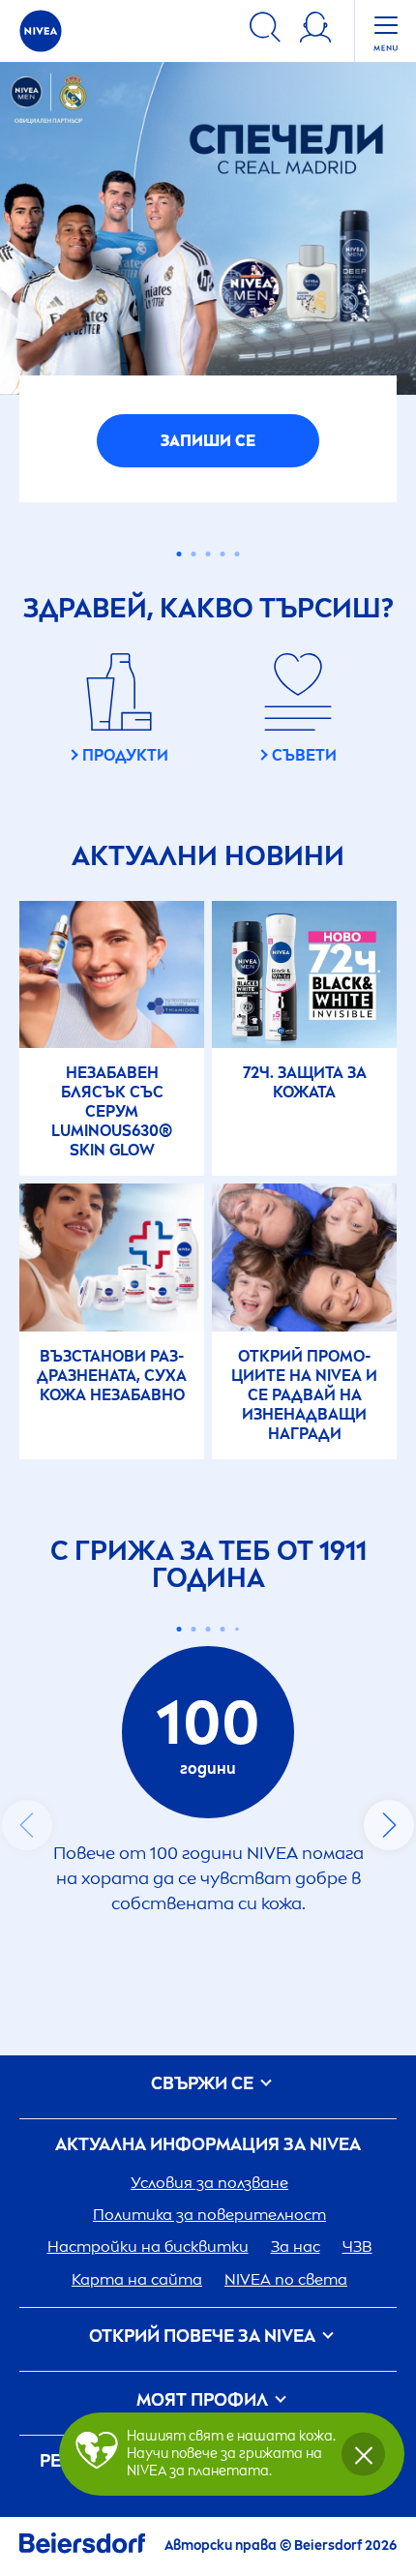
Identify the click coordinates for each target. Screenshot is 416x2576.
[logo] (41, 31)
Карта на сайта (137, 2525)
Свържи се (204, 2331)
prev (27, 2072)
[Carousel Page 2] (194, 1875)
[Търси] (265, 30)
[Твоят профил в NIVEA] (315, 30)
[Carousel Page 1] (179, 801)
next (389, 2072)
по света (286, 2525)
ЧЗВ (357, 2493)
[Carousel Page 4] (223, 801)
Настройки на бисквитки (148, 2493)
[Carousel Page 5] (238, 801)
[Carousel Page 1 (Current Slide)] (179, 1875)
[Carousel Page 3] (208, 801)
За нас (296, 2493)
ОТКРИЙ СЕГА (208, 688)
